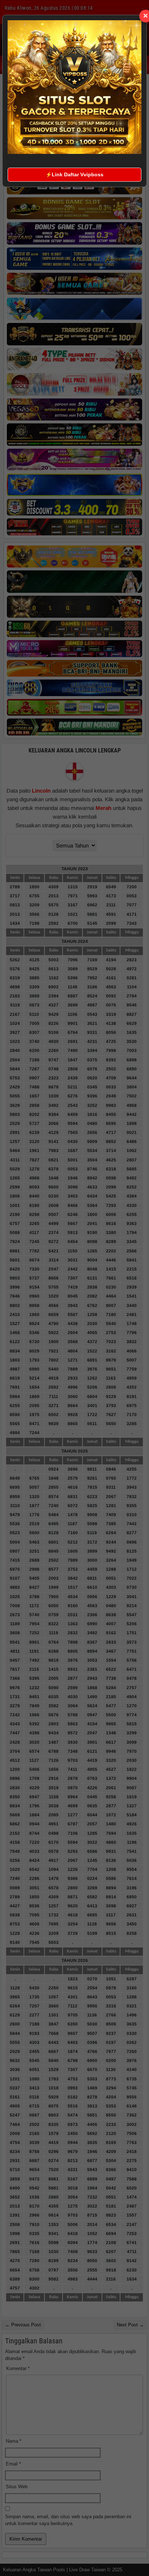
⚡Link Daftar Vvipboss (74, 174)
